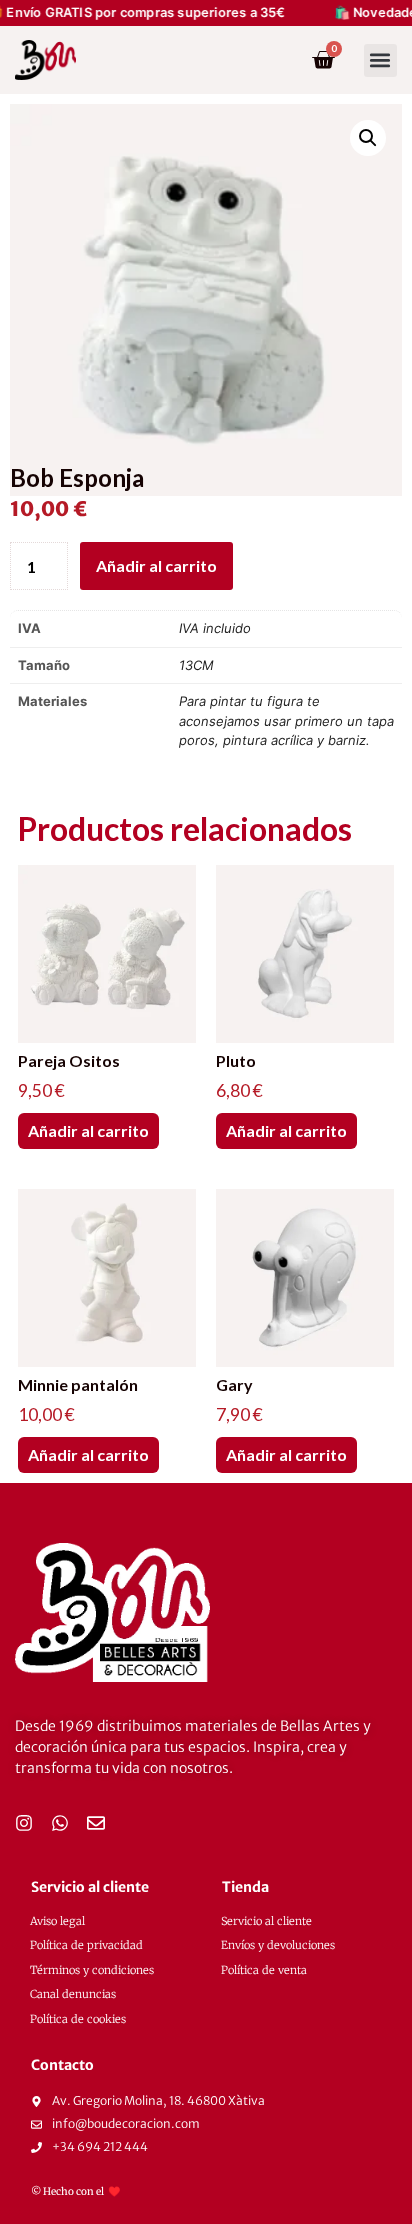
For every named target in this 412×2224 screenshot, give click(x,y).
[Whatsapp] (60, 1823)
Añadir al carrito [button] (88, 1130)
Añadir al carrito (156, 565)
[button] (380, 60)
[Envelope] (96, 1823)
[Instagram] (24, 1823)
